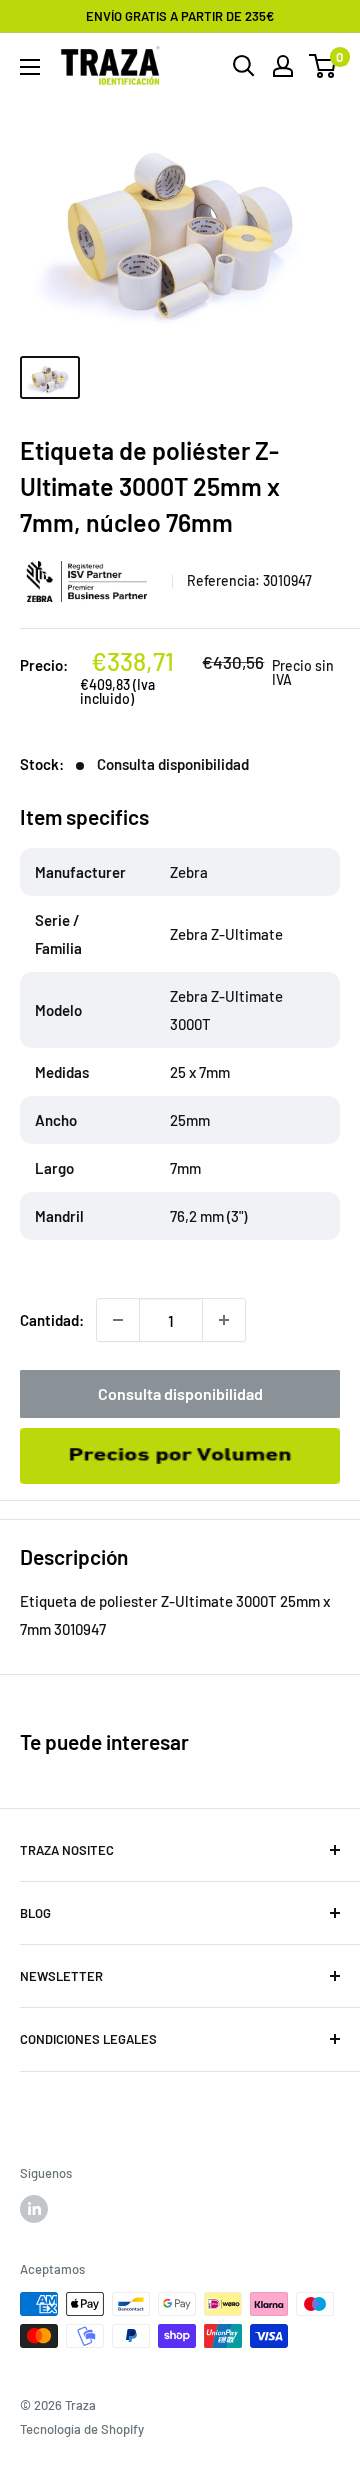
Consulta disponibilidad (180, 1393)
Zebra (89, 581)
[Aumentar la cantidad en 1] (224, 1320)
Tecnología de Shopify (82, 2429)
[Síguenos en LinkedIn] (34, 2209)
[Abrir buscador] (244, 66)
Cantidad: (52, 1320)
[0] (323, 66)
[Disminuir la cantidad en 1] (118, 1320)
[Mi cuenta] (283, 66)
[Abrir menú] (30, 67)
